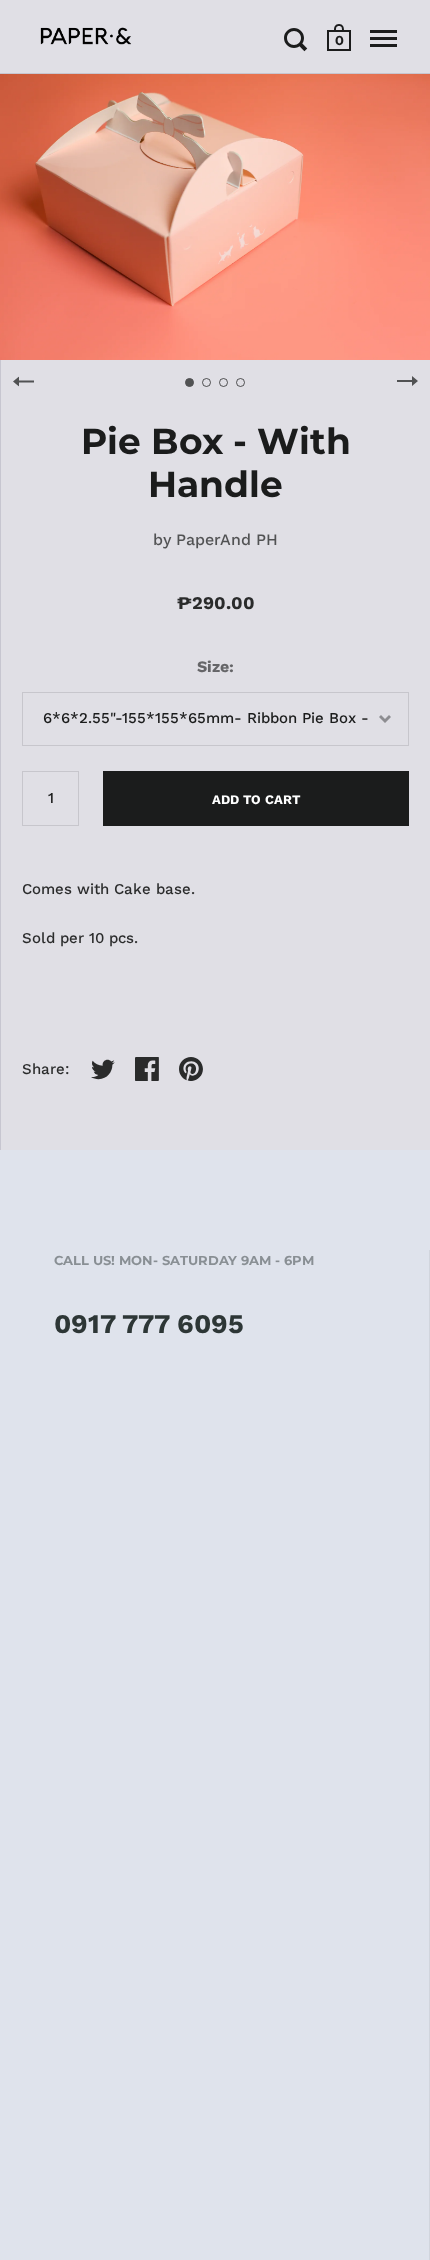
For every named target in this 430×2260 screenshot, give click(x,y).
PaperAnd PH (227, 539)
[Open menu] (383, 39)
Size (213, 666)
